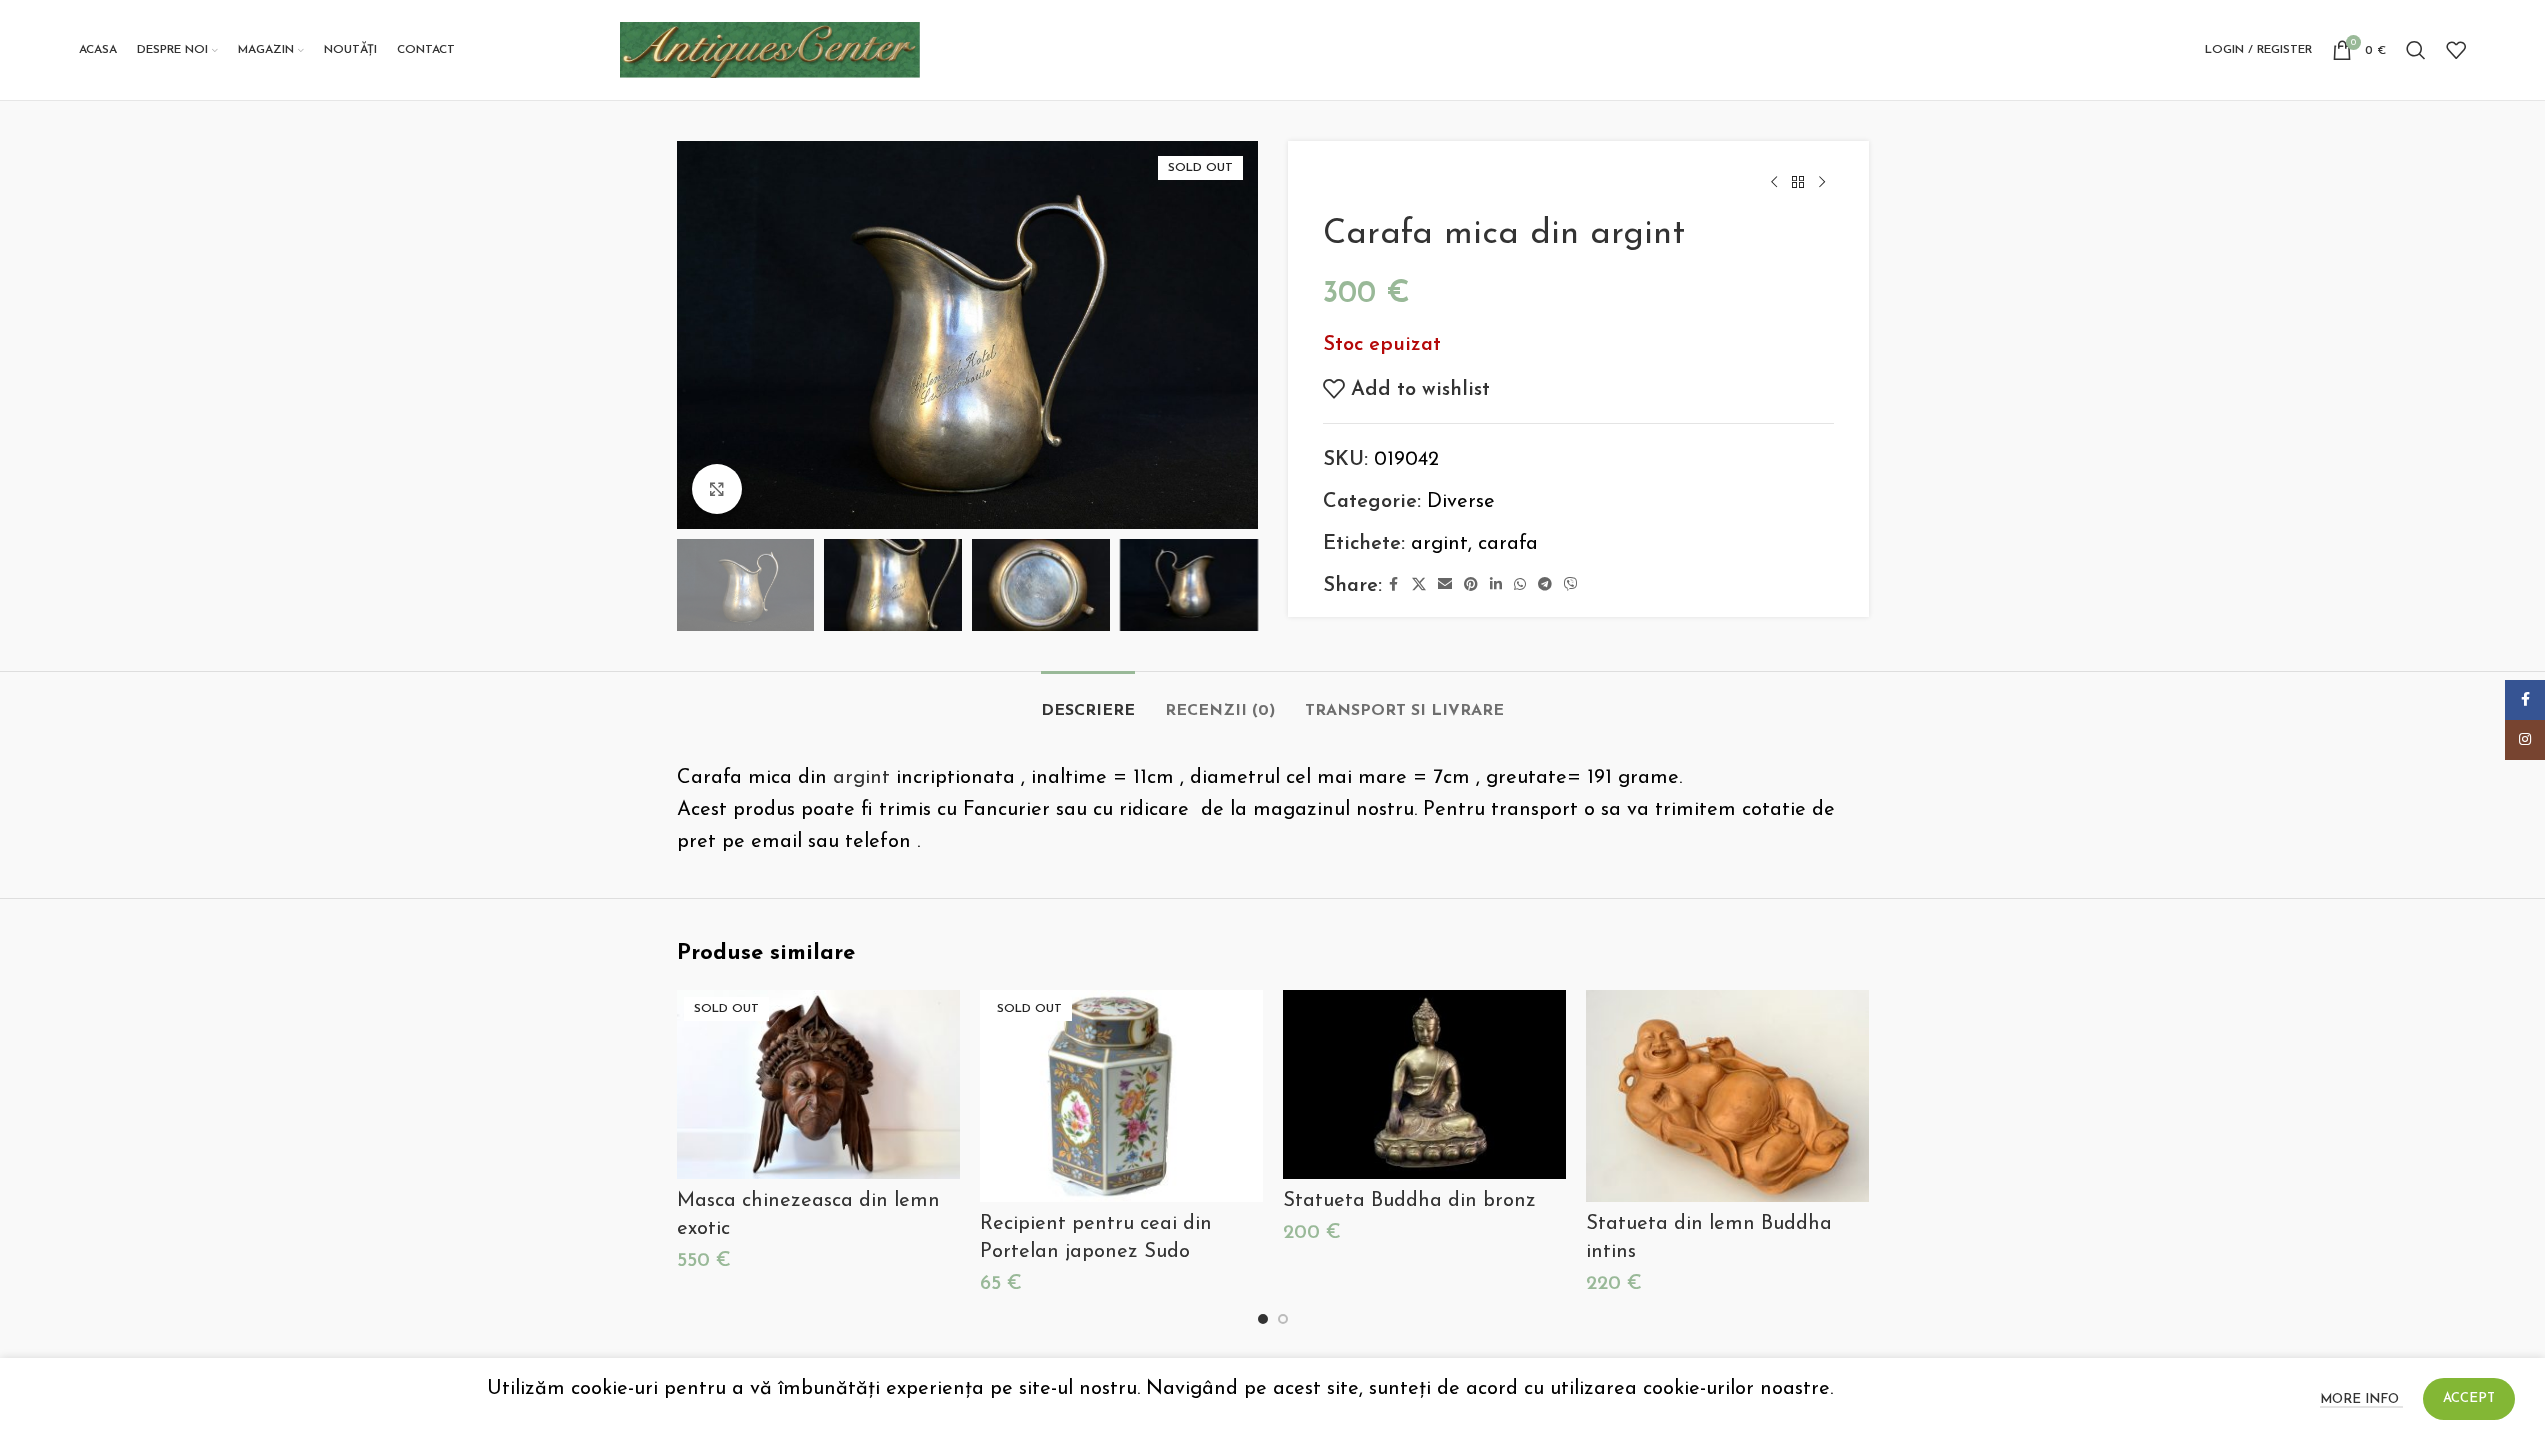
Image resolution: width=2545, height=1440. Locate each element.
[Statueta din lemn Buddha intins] (1727, 1096)
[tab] (1088, 701)
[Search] (2416, 50)
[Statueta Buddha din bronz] (1424, 1084)
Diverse (1461, 502)
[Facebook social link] (1394, 585)
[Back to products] (1798, 183)
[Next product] (1822, 183)
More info (2361, 1399)
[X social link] (1419, 585)
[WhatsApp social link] (1520, 585)
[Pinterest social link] (1471, 585)
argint (1439, 544)
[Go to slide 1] (1263, 1319)
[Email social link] (1445, 585)
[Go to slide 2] (1283, 1319)
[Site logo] (770, 49)
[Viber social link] (1571, 585)
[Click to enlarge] (717, 489)
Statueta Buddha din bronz (1409, 1201)
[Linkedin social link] (1496, 585)
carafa (1508, 544)
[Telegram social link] (1545, 585)
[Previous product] (1774, 183)
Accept (2469, 1398)
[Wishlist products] (2456, 50)
